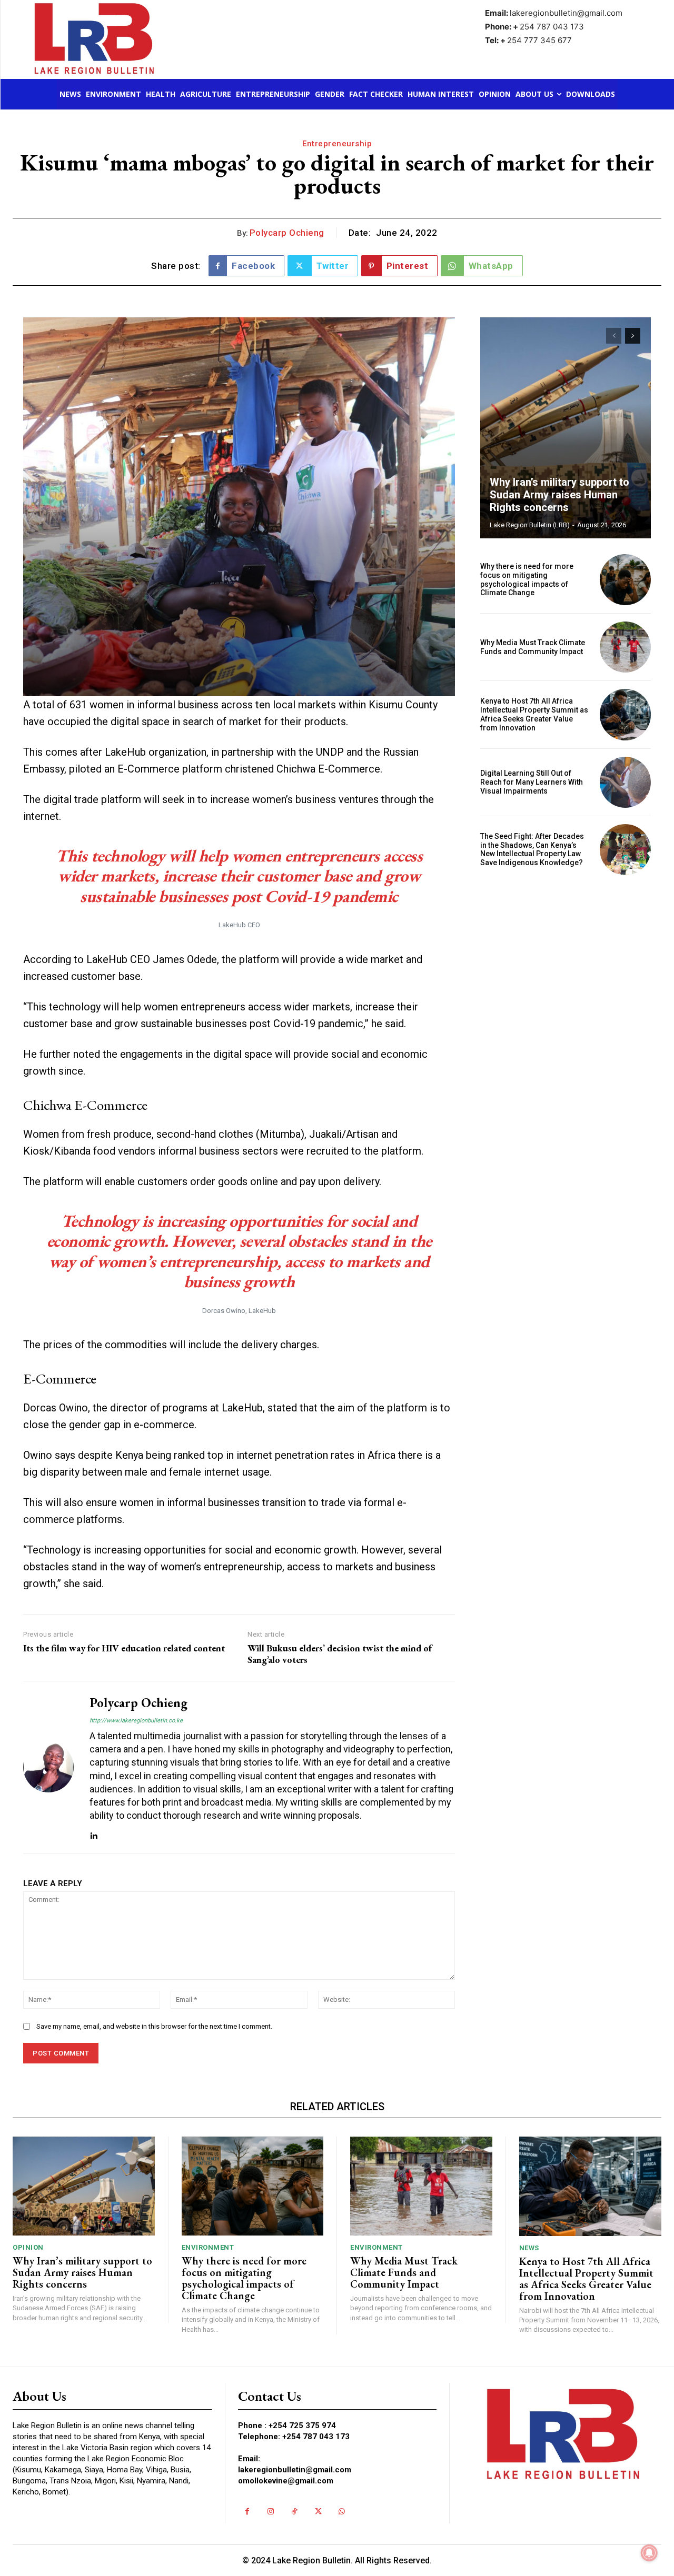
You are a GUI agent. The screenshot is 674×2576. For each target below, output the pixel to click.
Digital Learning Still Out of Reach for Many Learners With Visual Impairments (532, 782)
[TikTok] (295, 2512)
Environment (208, 2247)
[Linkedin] (93, 1833)
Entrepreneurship (337, 144)
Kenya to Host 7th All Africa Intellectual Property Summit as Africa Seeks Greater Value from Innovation (534, 714)
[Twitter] (318, 2512)
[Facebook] (247, 2512)
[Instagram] (271, 2512)
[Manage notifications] (649, 2553)
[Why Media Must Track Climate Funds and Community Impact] (625, 647)
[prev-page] (614, 336)
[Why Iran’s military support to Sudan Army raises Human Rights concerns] (566, 428)
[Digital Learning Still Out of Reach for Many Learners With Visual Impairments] (625, 782)
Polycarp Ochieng (287, 233)
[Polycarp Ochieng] (48, 1767)
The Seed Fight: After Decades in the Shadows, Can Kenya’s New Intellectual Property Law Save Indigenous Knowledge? (532, 849)
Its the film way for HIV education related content (124, 1648)
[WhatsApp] (342, 2512)
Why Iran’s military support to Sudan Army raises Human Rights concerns (559, 495)
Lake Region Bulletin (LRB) (530, 525)
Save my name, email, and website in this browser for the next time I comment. (154, 2026)
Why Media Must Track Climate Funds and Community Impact (533, 647)
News (529, 2248)
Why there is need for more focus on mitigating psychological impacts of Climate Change (527, 579)
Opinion (28, 2247)
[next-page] (633, 336)
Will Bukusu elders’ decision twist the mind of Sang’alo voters (340, 1654)
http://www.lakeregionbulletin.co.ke (136, 1721)
